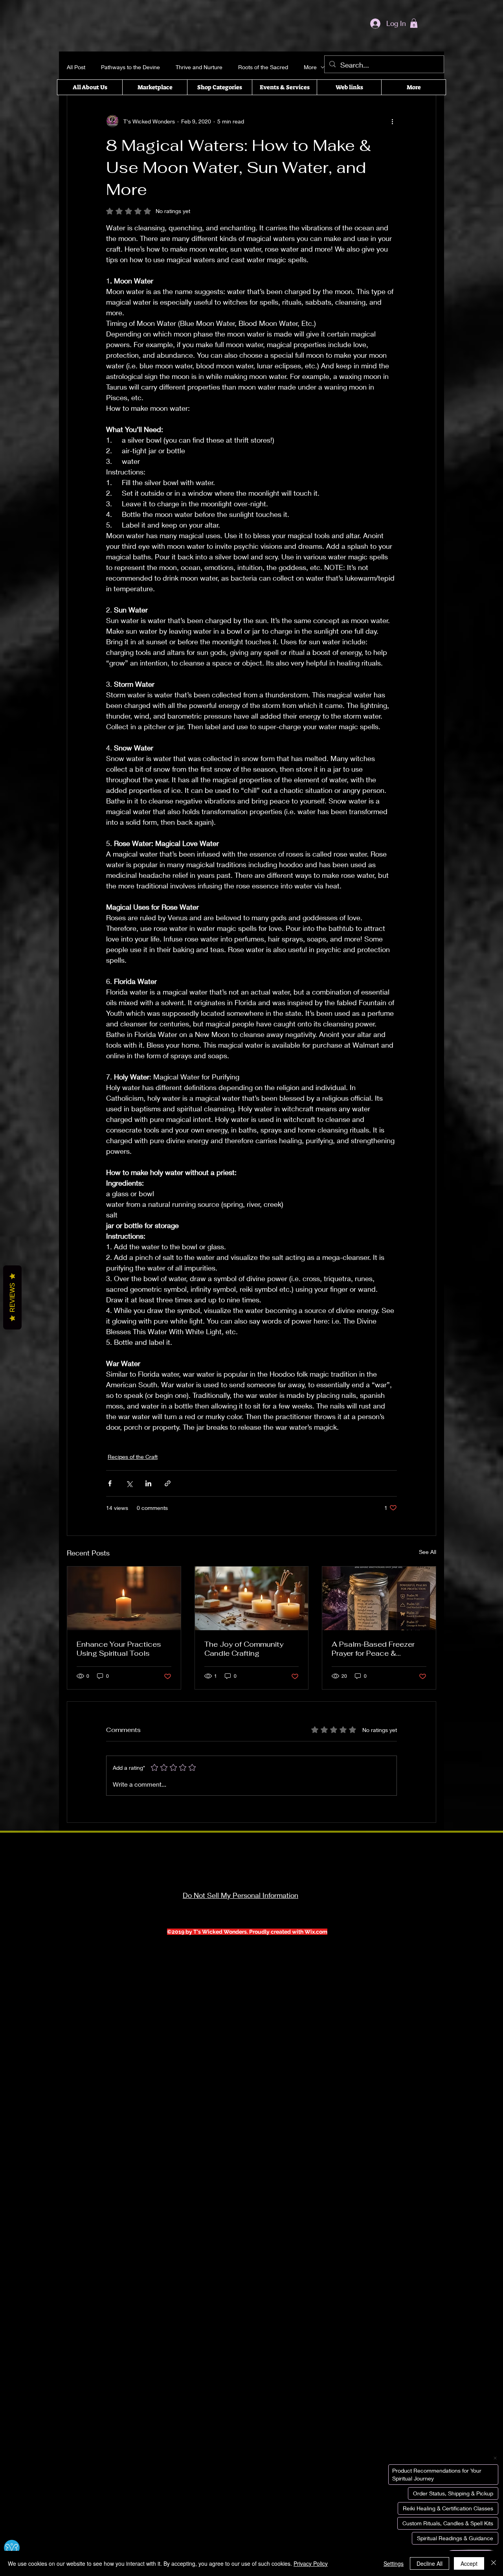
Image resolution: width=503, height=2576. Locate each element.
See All (428, 1552)
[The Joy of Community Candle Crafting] (252, 1598)
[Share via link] (168, 1483)
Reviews (12, 1297)
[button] (414, 23)
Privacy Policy (311, 2563)
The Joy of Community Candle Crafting (244, 1649)
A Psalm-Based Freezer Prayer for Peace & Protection (373, 1649)
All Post (76, 67)
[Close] (494, 2563)
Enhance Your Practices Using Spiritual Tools (119, 1649)
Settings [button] (394, 2563)
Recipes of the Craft (133, 1457)
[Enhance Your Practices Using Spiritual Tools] (124, 1598)
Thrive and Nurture (199, 67)
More (310, 67)
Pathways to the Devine (130, 67)
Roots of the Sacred (263, 67)
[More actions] (392, 121)
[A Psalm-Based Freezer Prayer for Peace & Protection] (379, 1598)
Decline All (430, 2563)
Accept (469, 2563)
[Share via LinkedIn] (148, 1483)
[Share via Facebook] (110, 1483)
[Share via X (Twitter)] (129, 1483)
